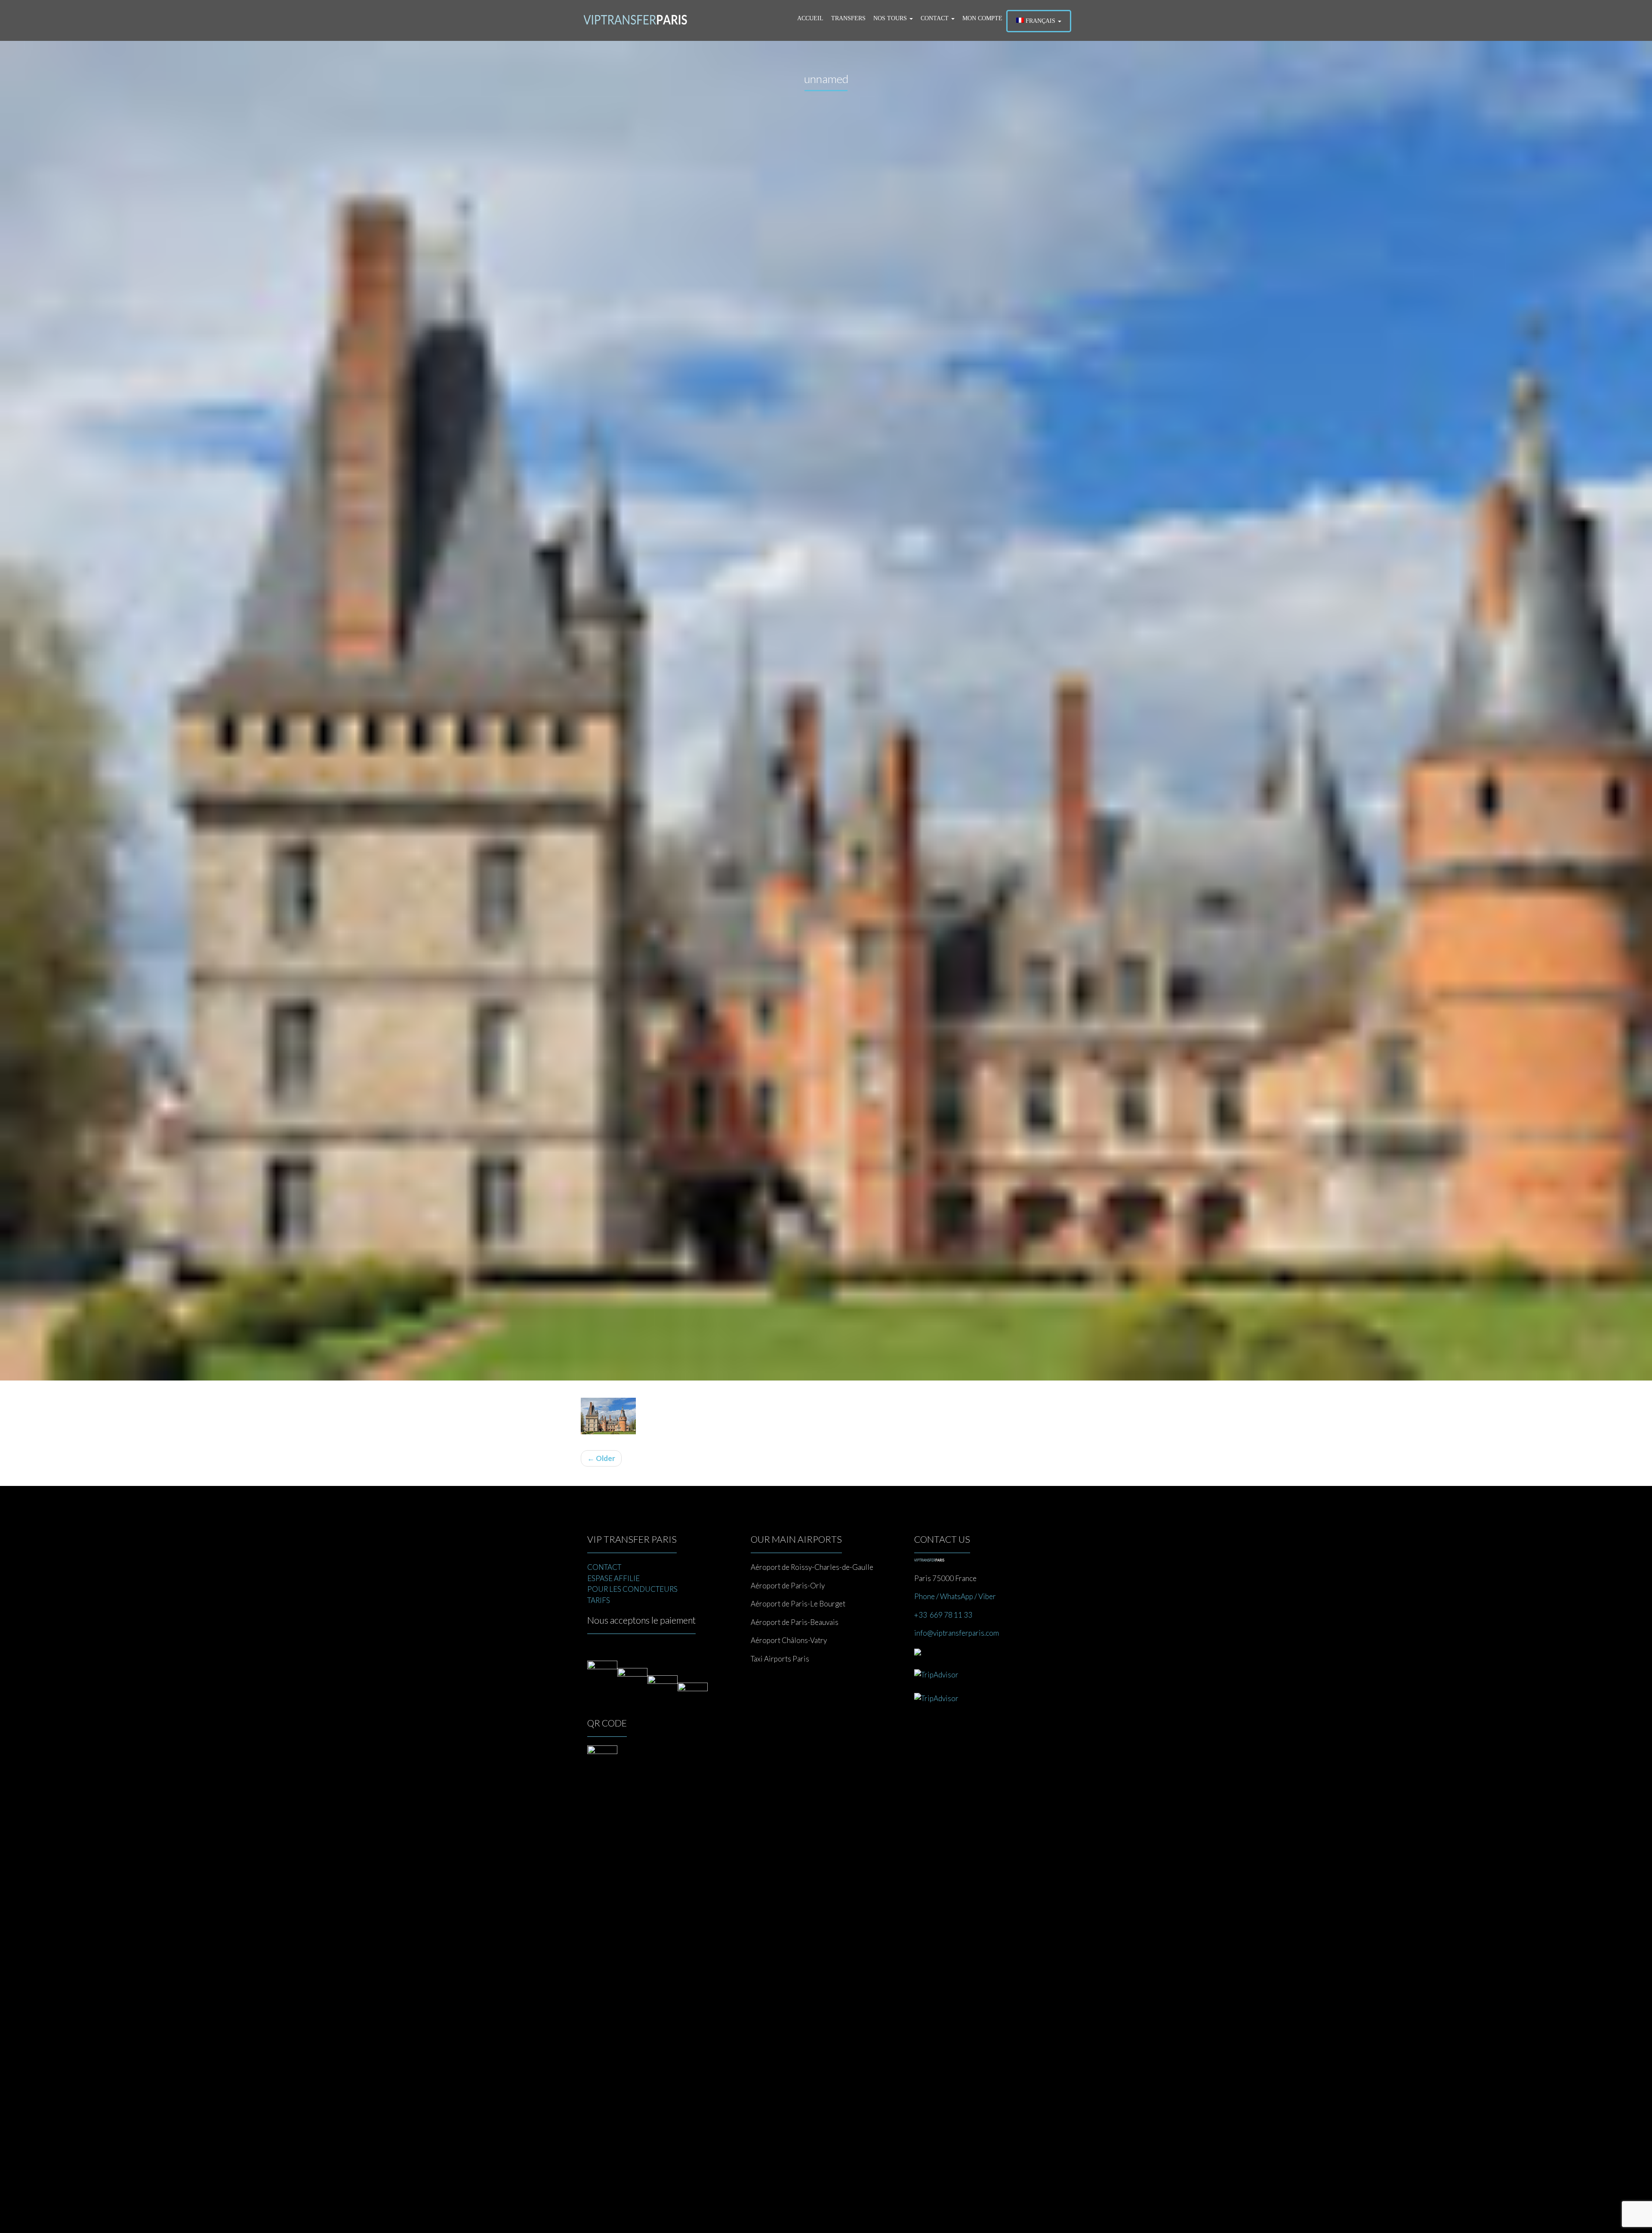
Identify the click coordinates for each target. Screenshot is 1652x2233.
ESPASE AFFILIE (613, 1578)
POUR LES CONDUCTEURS (632, 1589)
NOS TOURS (891, 18)
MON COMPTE (982, 18)
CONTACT (935, 18)
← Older (601, 1458)
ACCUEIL (810, 18)
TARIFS (599, 1600)
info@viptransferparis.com (957, 1633)
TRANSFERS (848, 18)
